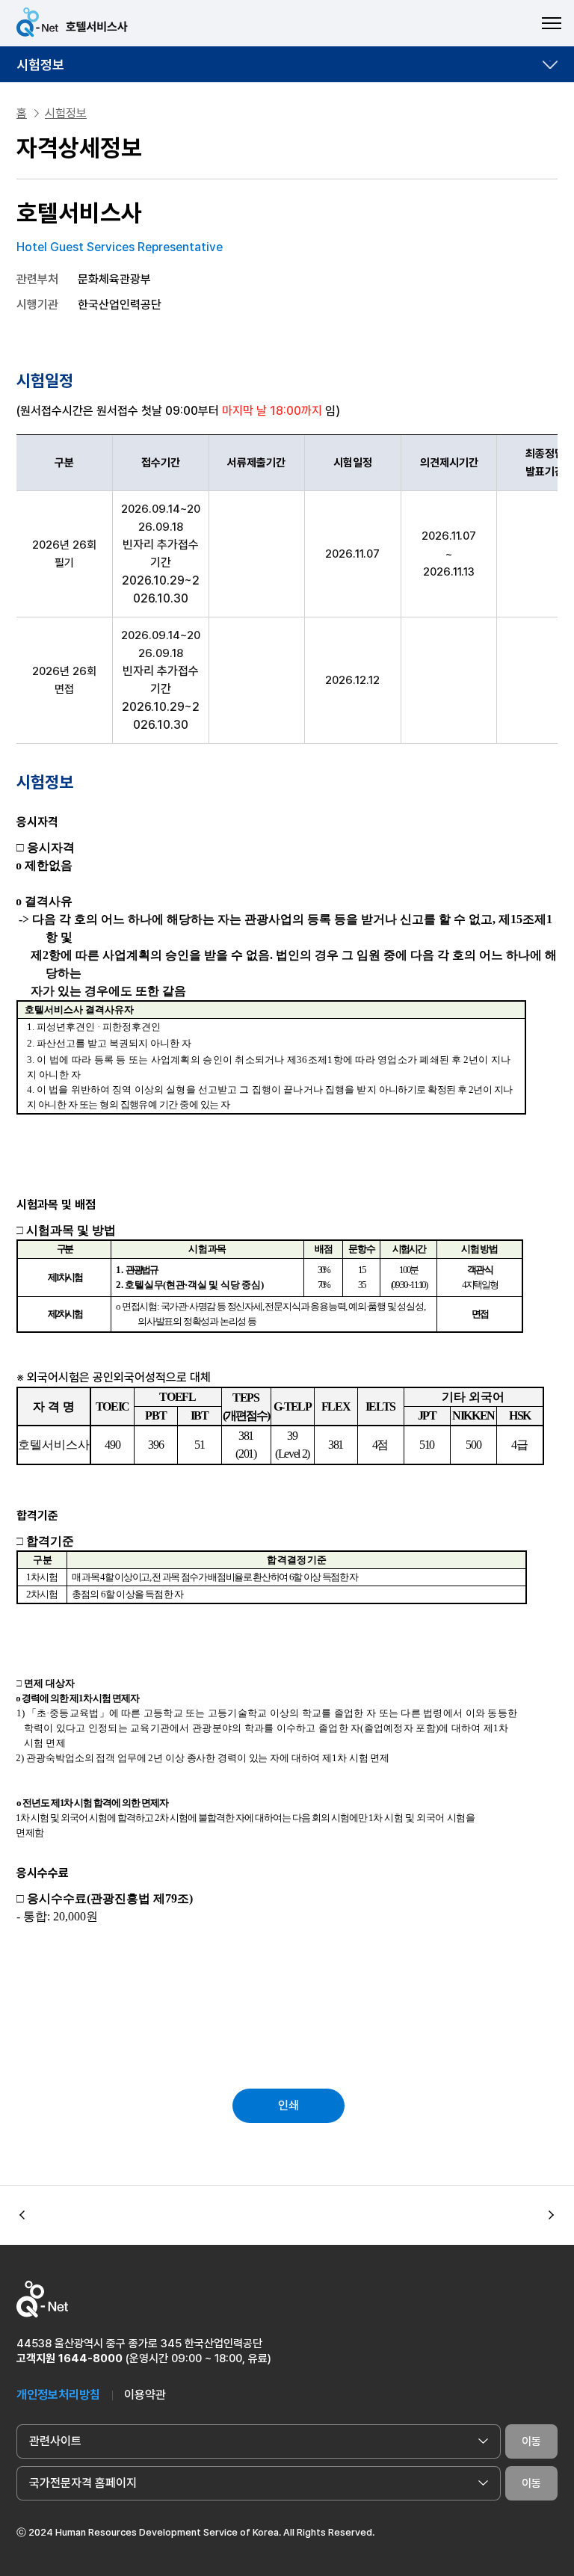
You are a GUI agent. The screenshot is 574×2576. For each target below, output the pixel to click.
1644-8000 (90, 2358)
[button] (552, 2216)
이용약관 (145, 2395)
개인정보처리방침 (58, 2395)
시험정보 (40, 65)
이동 (531, 2441)
